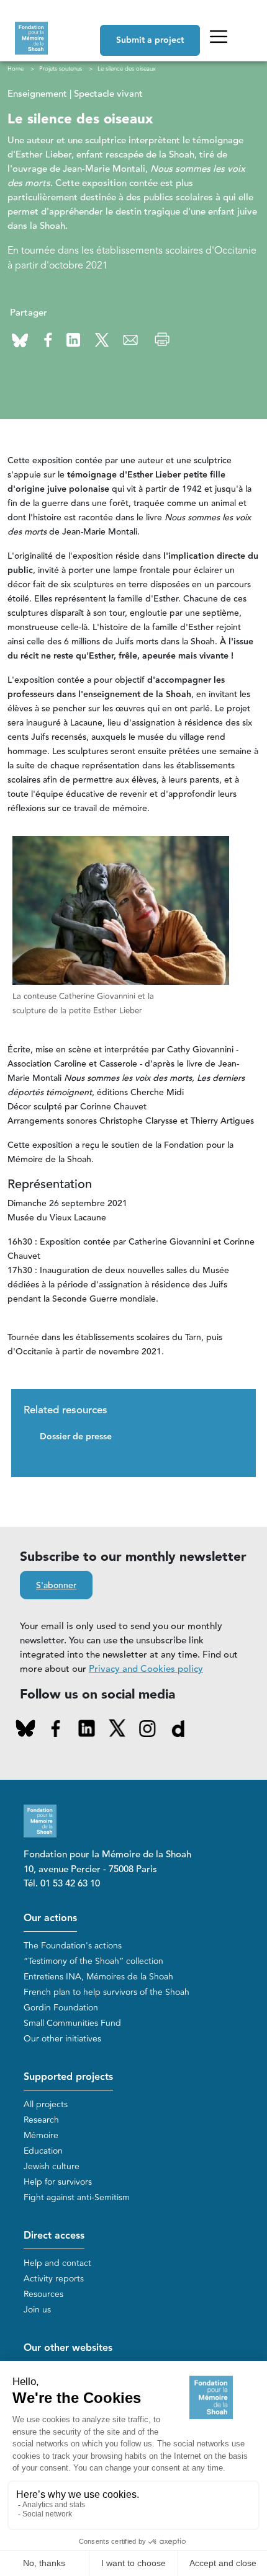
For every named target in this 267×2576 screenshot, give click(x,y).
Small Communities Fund (72, 2023)
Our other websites (68, 2348)
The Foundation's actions (73, 1946)
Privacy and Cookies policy (146, 1669)
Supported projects (68, 2077)
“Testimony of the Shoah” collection (93, 1961)
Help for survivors (58, 2182)
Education (43, 2151)
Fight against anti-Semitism (77, 2197)
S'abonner (56, 1586)
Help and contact (57, 2263)
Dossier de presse (76, 1437)
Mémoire (41, 2135)
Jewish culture (52, 2166)
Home (16, 69)
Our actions (50, 1918)
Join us (37, 2310)
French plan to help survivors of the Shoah (106, 1992)
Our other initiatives (62, 2039)
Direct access (54, 2236)
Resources (43, 2294)
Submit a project (150, 40)
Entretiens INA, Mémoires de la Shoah (98, 1977)
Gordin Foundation (61, 2008)
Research (41, 2120)
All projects (46, 2104)
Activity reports (54, 2279)
